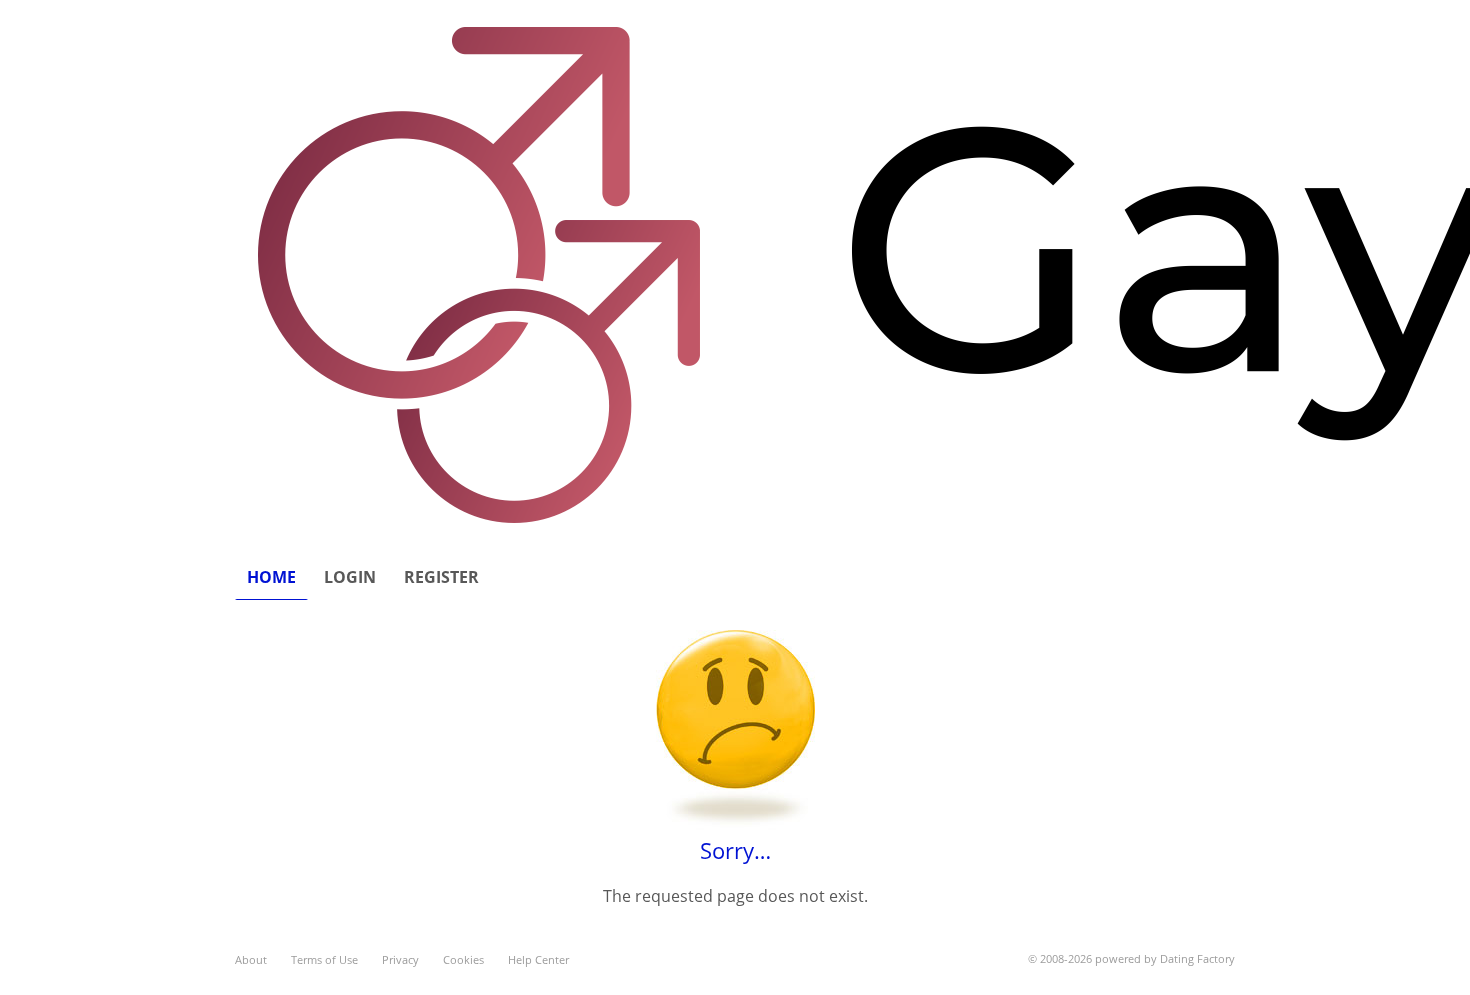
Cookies (463, 959)
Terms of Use (324, 959)
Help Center (538, 959)
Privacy (400, 959)
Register (441, 577)
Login (350, 577)
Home (271, 577)
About (251, 959)
